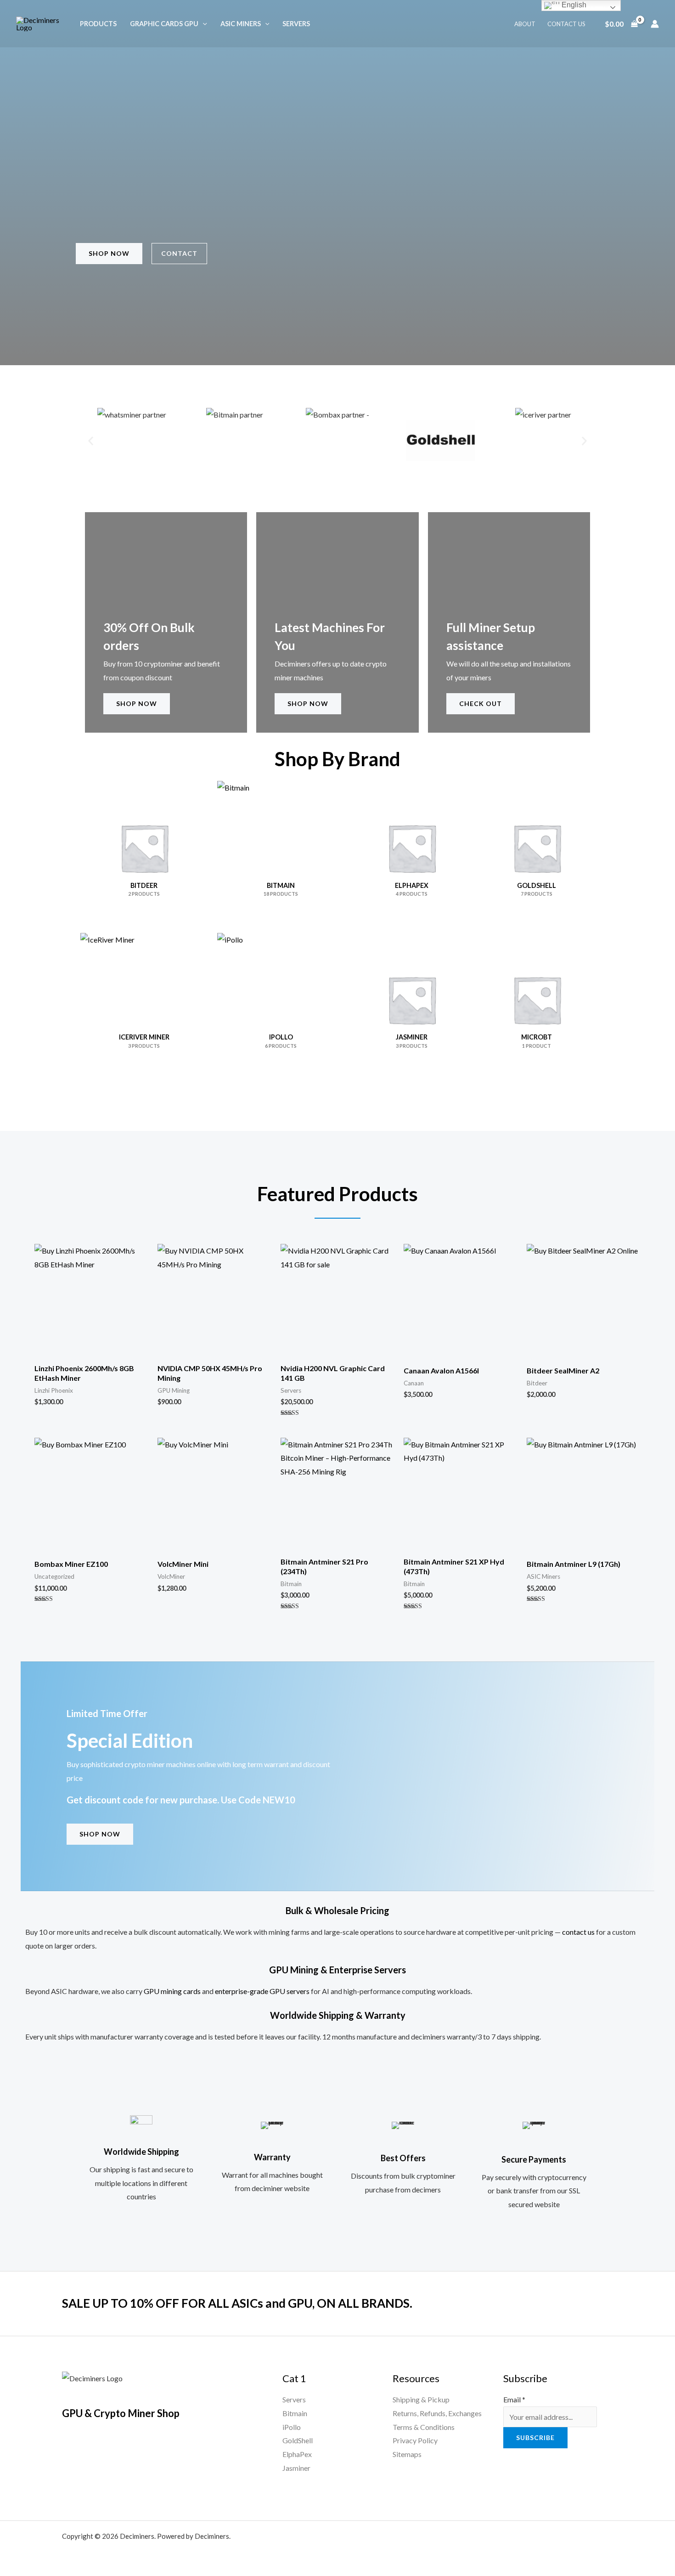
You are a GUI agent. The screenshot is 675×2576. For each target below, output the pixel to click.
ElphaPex (297, 2454)
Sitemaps (407, 2454)
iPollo (292, 2427)
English (573, 5)
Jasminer (296, 2468)
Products (98, 24)
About (525, 24)
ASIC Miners (241, 24)
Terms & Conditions (424, 2427)
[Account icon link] (655, 24)
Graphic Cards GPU (164, 24)
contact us (578, 1932)
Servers (296, 24)
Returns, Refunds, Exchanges (437, 2413)
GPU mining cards (172, 1991)
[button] (203, 24)
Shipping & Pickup (421, 2399)
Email (514, 2399)
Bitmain (295, 2413)
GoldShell (298, 2440)
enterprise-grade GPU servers (262, 1991)
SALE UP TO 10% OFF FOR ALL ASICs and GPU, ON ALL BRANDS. (237, 2303)
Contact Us (566, 24)
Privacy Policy (415, 2440)
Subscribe (535, 2438)
